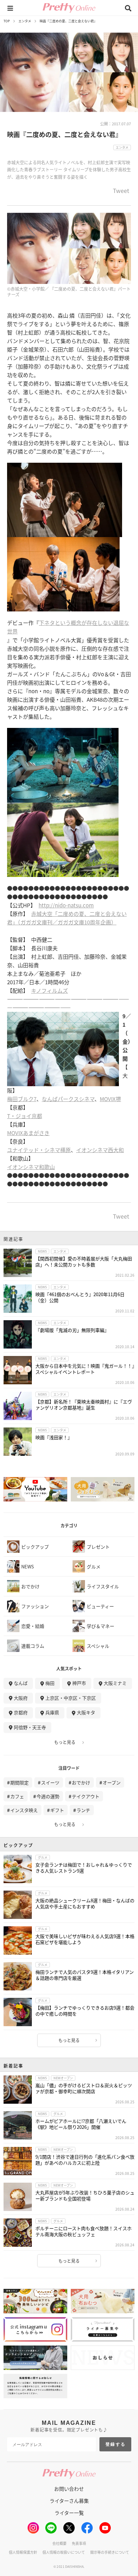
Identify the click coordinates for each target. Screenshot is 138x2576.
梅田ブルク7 (22, 1099)
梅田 (50, 1683)
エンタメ (25, 21)
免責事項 (79, 2543)
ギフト (57, 1810)
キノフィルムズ (50, 990)
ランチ (83, 1810)
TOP (7, 21)
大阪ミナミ (115, 1683)
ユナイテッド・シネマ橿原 (39, 1150)
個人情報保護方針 (23, 2552)
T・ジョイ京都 (25, 1116)
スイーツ (50, 1782)
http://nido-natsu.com (66, 905)
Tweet (121, 191)
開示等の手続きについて (110, 2552)
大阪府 (21, 1698)
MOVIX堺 (110, 1099)
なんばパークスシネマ (68, 1099)
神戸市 (79, 1683)
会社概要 (59, 2543)
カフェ (17, 1796)
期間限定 (19, 1782)
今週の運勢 (48, 1796)
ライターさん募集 (69, 2501)
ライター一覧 (69, 2513)
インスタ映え (24, 1810)
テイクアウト (86, 1796)
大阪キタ (86, 1712)
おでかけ (81, 1782)
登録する (116, 2444)
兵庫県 (52, 1712)
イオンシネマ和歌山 (31, 1167)
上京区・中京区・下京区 (71, 1698)
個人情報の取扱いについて (64, 2552)
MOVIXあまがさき (28, 1133)
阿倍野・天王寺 (30, 1727)
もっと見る (65, 1742)
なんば (21, 1683)
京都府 (21, 1712)
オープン (112, 1782)
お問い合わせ (69, 2489)
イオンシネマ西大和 (100, 1150)
